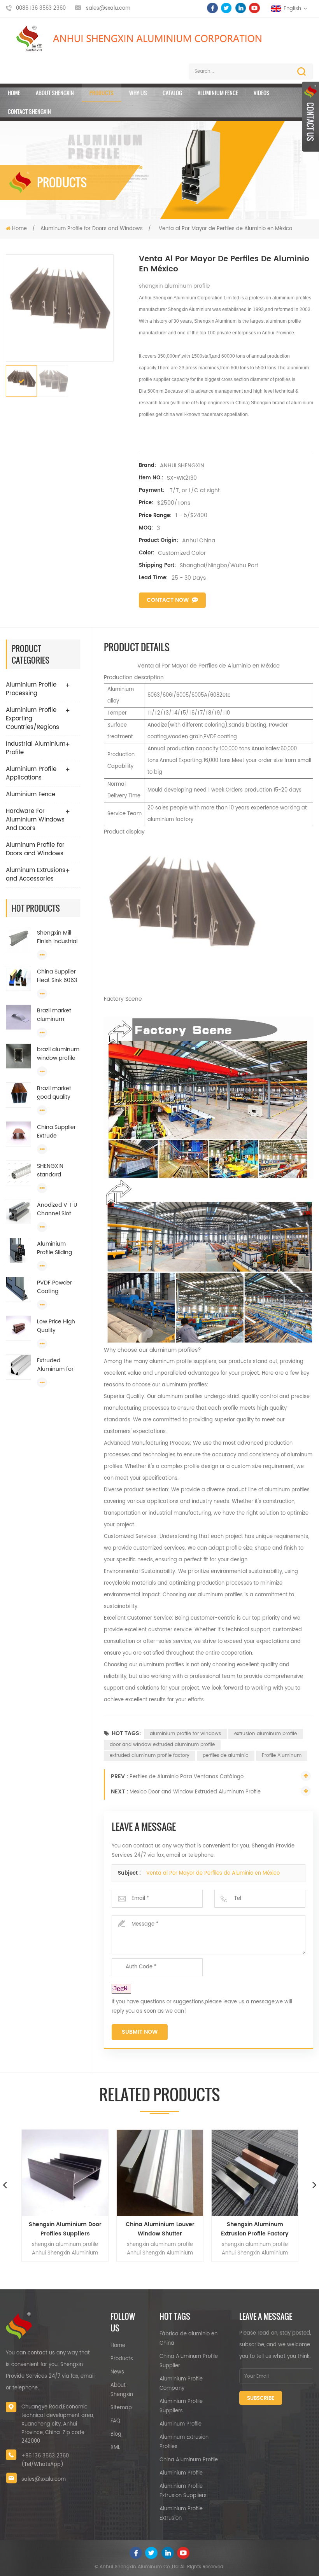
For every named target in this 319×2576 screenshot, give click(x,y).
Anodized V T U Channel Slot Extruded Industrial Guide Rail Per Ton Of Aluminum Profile (58, 1209)
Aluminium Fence (218, 93)
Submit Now (140, 2032)
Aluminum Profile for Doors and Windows (92, 229)
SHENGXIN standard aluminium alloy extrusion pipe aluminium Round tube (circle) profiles (58, 1171)
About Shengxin (122, 2390)
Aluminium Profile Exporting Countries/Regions (32, 719)
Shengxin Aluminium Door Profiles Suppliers (65, 2229)
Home (14, 93)
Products (102, 93)
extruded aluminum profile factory (150, 1755)
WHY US (138, 93)
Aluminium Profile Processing (31, 689)
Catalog (172, 93)
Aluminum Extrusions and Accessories (36, 875)
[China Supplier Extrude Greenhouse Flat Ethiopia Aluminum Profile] (18, 1134)
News (117, 2372)
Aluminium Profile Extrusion (181, 2514)
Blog (116, 2434)
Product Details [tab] (137, 647)
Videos (262, 93)
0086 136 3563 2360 (41, 8)
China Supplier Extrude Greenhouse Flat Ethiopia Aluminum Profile (56, 1132)
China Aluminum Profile (189, 2460)
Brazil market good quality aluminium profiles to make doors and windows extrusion (59, 1093)
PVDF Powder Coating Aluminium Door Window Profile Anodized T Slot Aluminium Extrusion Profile (59, 1287)
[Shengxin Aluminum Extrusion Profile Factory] (255, 2173)
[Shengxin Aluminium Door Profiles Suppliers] (65, 2173)
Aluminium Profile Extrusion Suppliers (183, 2491)
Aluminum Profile (181, 2424)
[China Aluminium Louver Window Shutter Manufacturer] (160, 2173)
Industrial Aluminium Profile (36, 748)
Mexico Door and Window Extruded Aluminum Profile (195, 1792)
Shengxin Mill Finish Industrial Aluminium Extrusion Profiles (57, 937)
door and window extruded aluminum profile (162, 1745)
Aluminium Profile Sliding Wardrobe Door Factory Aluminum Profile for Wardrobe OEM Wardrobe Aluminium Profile (58, 1248)
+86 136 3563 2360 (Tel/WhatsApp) (45, 2460)
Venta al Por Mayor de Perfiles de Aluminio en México (213, 1873)
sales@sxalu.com (108, 8)
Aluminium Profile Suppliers (181, 2406)
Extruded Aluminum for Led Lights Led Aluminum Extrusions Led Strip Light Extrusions (56, 1365)
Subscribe (261, 2399)
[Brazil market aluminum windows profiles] (18, 1017)
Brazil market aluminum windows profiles (54, 1015)
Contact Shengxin (29, 111)
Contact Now (168, 600)
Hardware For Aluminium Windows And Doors (35, 820)
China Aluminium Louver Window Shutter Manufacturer (160, 2229)
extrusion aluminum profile (266, 1734)
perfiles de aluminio (226, 1755)
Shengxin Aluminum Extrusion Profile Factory (255, 2229)
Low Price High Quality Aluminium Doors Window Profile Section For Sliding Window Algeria (58, 1326)
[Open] (310, 117)
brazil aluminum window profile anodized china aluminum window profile (58, 1054)
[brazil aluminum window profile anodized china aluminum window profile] (18, 1056)
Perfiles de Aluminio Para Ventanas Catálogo (187, 1777)
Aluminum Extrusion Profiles (184, 2442)
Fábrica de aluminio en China (188, 2339)
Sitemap (121, 2408)
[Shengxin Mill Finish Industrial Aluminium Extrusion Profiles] (18, 939)
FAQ (115, 2421)
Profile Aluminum (282, 1755)
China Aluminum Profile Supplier (189, 2361)
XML (115, 2448)
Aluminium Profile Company (181, 2384)
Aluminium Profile (181, 2473)
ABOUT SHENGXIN (55, 93)
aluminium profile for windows (185, 1734)
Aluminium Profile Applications (31, 773)
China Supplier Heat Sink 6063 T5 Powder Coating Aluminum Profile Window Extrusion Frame (58, 976)
